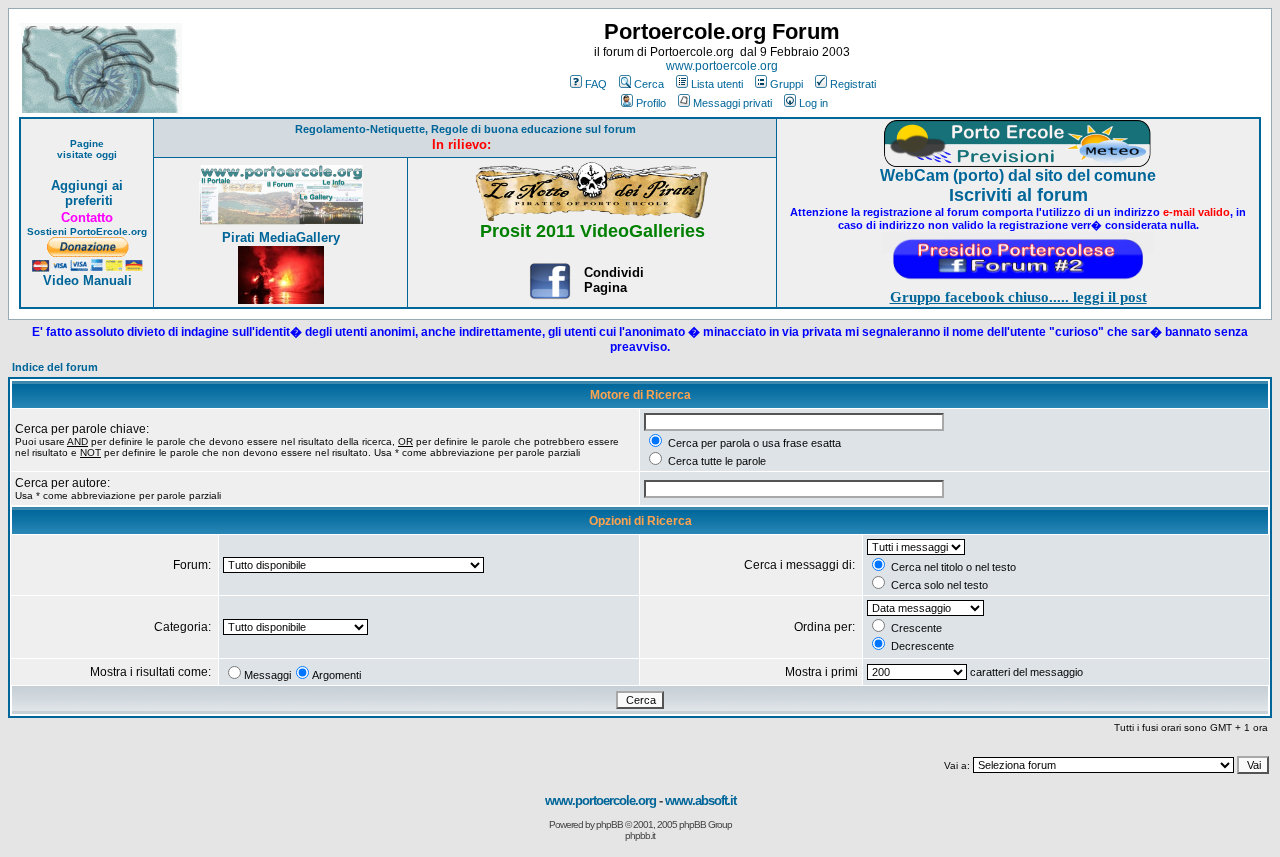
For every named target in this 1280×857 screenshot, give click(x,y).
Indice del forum (55, 367)
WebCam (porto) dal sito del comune (1018, 175)
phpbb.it (640, 835)
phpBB (609, 824)
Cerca (649, 84)
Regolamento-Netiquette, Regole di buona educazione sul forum (465, 129)
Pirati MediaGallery (281, 237)
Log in (813, 103)
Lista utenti (717, 84)
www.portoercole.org (722, 66)
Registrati (853, 84)
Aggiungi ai (87, 185)
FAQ (596, 84)
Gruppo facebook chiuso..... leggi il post (1018, 297)
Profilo (651, 103)
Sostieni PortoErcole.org (87, 231)
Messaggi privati (732, 103)
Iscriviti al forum (1018, 195)
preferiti (87, 200)
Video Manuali (87, 280)
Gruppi (786, 84)
